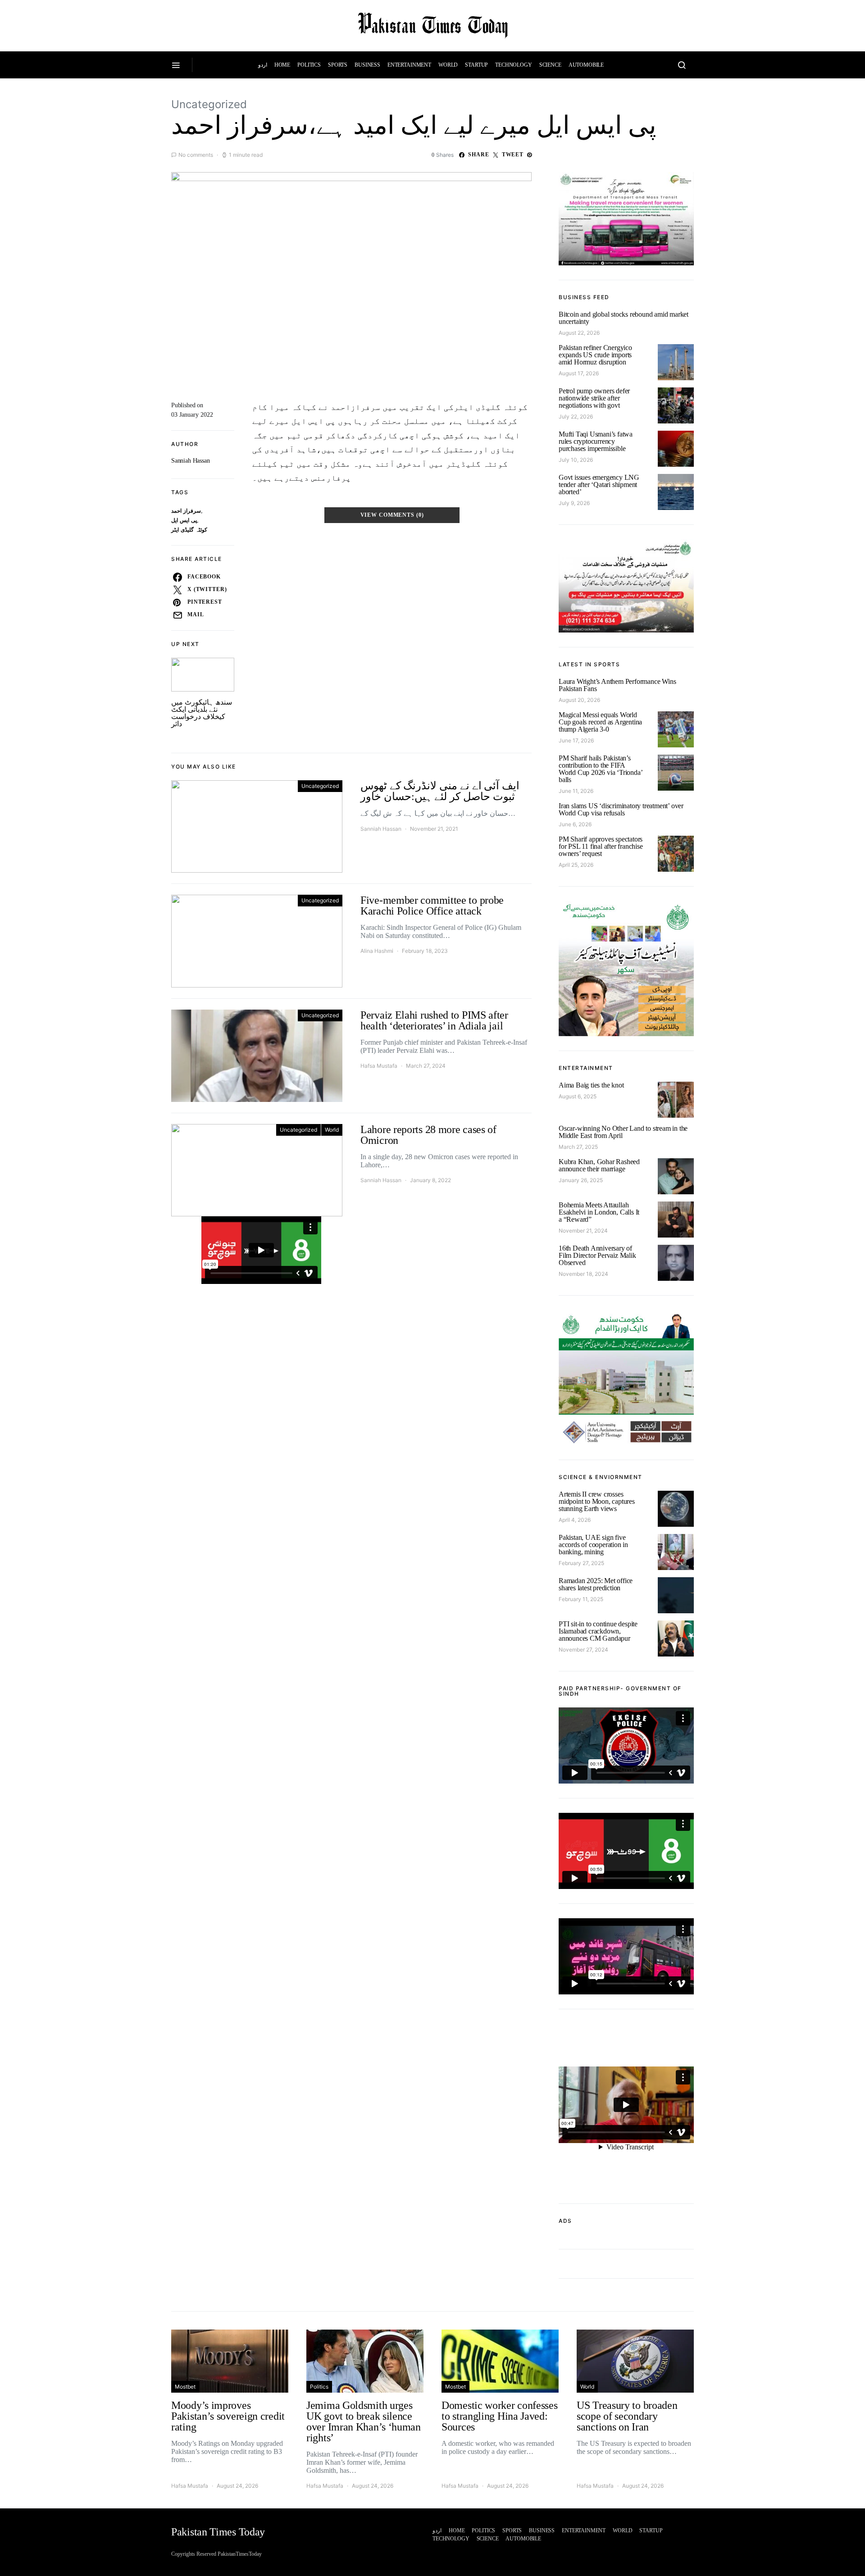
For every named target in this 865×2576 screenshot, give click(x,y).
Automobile (586, 65)
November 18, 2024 (583, 1274)
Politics (309, 65)
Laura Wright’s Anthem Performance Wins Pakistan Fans (617, 685)
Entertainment (409, 65)
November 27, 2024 (583, 1650)
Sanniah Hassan (191, 461)
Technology (514, 65)
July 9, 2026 (574, 503)
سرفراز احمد (186, 511)
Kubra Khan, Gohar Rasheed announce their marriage (599, 1165)
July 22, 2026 (576, 416)
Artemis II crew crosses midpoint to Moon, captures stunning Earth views (597, 1501)
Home (282, 65)
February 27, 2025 (581, 1563)
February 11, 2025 (581, 1599)
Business (367, 65)
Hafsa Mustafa (379, 1066)
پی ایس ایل (184, 521)
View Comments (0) (392, 515)
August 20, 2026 (579, 700)
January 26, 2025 (581, 1180)
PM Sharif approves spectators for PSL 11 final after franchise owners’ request (601, 846)
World (448, 65)
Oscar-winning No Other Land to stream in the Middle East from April (623, 1132)
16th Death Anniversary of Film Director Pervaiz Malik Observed (597, 1255)
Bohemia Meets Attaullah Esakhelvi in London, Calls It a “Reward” (599, 1212)
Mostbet (185, 2387)
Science (550, 65)
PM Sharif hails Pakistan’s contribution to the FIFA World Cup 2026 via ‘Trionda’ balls (600, 769)
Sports (338, 65)
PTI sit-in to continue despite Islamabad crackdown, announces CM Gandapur (598, 1631)
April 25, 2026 (576, 865)
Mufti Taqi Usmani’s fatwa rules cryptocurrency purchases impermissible (596, 441)
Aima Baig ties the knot (591, 1085)
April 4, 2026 (575, 1520)
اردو (263, 65)
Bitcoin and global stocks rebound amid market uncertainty (624, 318)
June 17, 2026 (576, 740)
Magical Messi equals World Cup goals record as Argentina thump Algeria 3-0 (600, 722)
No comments (196, 155)
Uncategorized (209, 104)
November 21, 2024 (583, 1231)
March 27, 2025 (578, 1147)
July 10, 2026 (576, 460)
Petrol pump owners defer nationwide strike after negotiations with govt (594, 398)
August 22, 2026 (579, 333)
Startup (476, 65)
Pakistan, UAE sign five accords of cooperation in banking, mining (593, 1545)
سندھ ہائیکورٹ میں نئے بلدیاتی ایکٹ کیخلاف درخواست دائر (202, 713)
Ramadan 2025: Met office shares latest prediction (596, 1584)
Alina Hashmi (377, 951)
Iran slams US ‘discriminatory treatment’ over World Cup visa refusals (621, 809)
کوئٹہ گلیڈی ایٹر (189, 530)
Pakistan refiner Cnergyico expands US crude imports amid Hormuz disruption (595, 355)
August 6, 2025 (578, 1096)
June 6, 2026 (575, 824)
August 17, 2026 (579, 373)
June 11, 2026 (576, 791)
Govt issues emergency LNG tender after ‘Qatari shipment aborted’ (599, 485)
